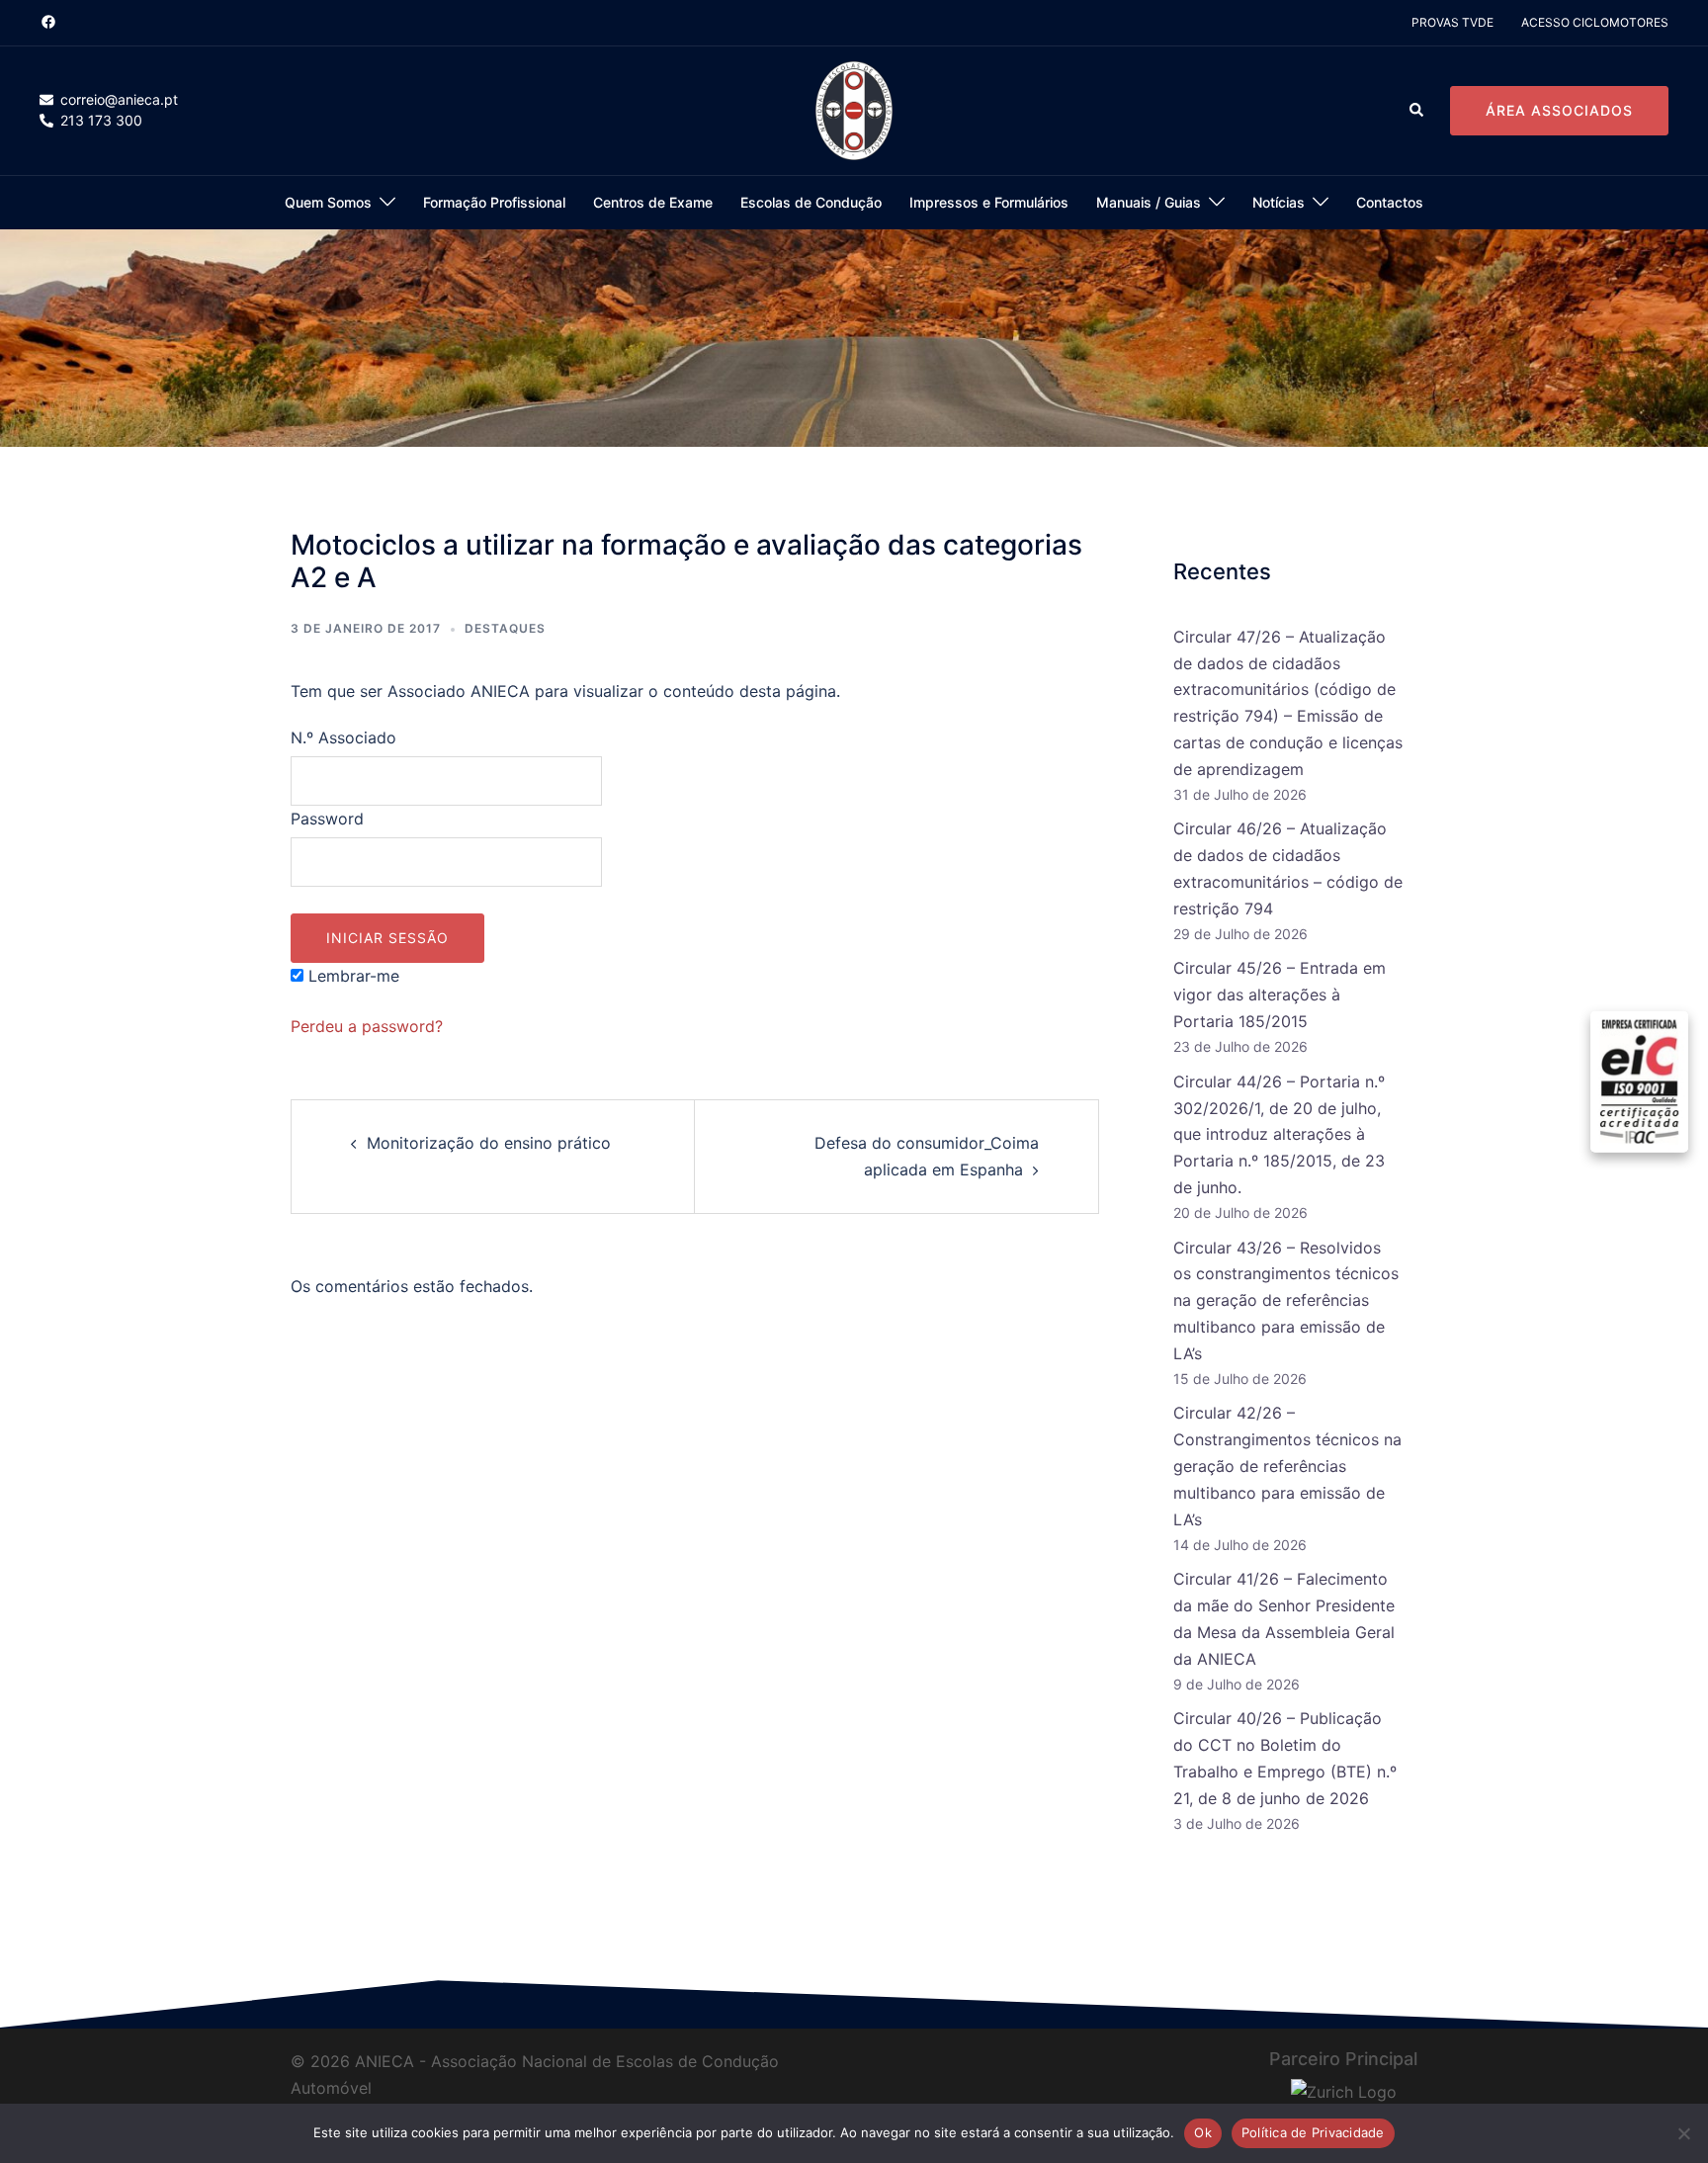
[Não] (1683, 2133)
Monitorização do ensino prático (489, 1143)
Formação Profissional (494, 202)
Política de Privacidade (1313, 2132)
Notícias (1279, 202)
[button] (1417, 111)
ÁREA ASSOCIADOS (1559, 110)
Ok (1203, 2132)
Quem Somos (328, 202)
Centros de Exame (653, 202)
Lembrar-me (351, 976)
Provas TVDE (1452, 22)
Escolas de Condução (811, 202)
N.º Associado (343, 737)
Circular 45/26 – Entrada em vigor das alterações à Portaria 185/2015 (1280, 995)
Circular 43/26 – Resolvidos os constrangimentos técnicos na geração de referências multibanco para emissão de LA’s (1286, 1301)
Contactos (1390, 202)
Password (327, 819)
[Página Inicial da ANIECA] (854, 110)
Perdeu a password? (367, 1026)
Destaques (505, 628)
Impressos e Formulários (989, 202)
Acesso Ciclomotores (1595, 22)
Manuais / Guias (1149, 202)
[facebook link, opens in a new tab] (47, 21)
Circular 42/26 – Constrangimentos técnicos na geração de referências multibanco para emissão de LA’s (1287, 1466)
